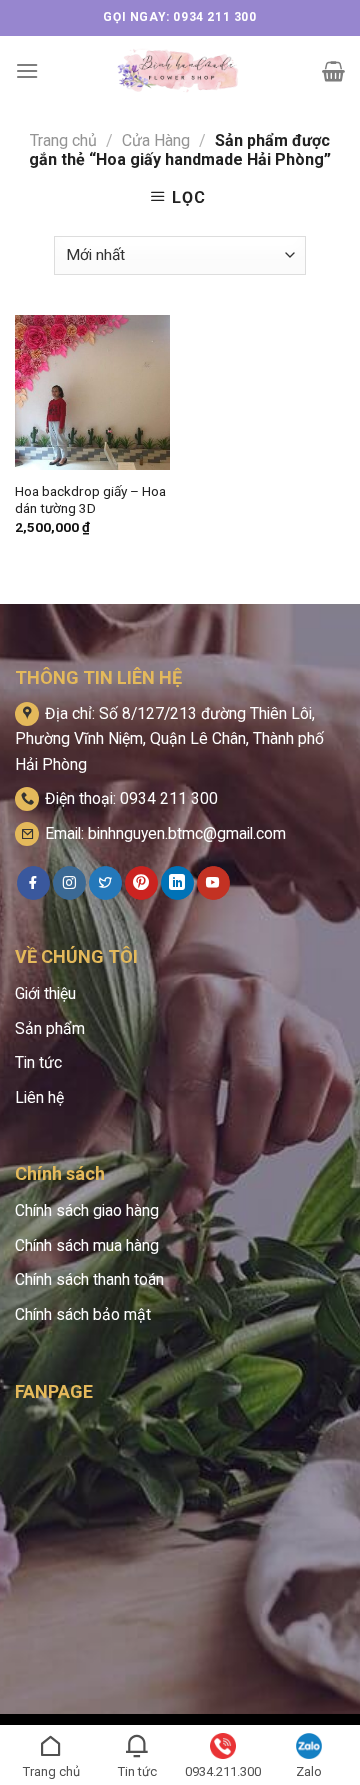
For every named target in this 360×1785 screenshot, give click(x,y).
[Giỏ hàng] (333, 71)
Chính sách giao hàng (87, 1210)
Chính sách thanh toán (89, 1279)
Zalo (309, 1771)
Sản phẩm (50, 1028)
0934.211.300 (223, 1771)
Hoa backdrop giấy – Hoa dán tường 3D (90, 500)
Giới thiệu (45, 993)
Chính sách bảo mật (83, 1314)
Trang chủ (63, 140)
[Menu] (27, 70)
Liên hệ (39, 1097)
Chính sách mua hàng (87, 1245)
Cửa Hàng (156, 140)
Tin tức (38, 1062)
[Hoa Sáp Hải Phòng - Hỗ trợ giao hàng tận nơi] (180, 71)
